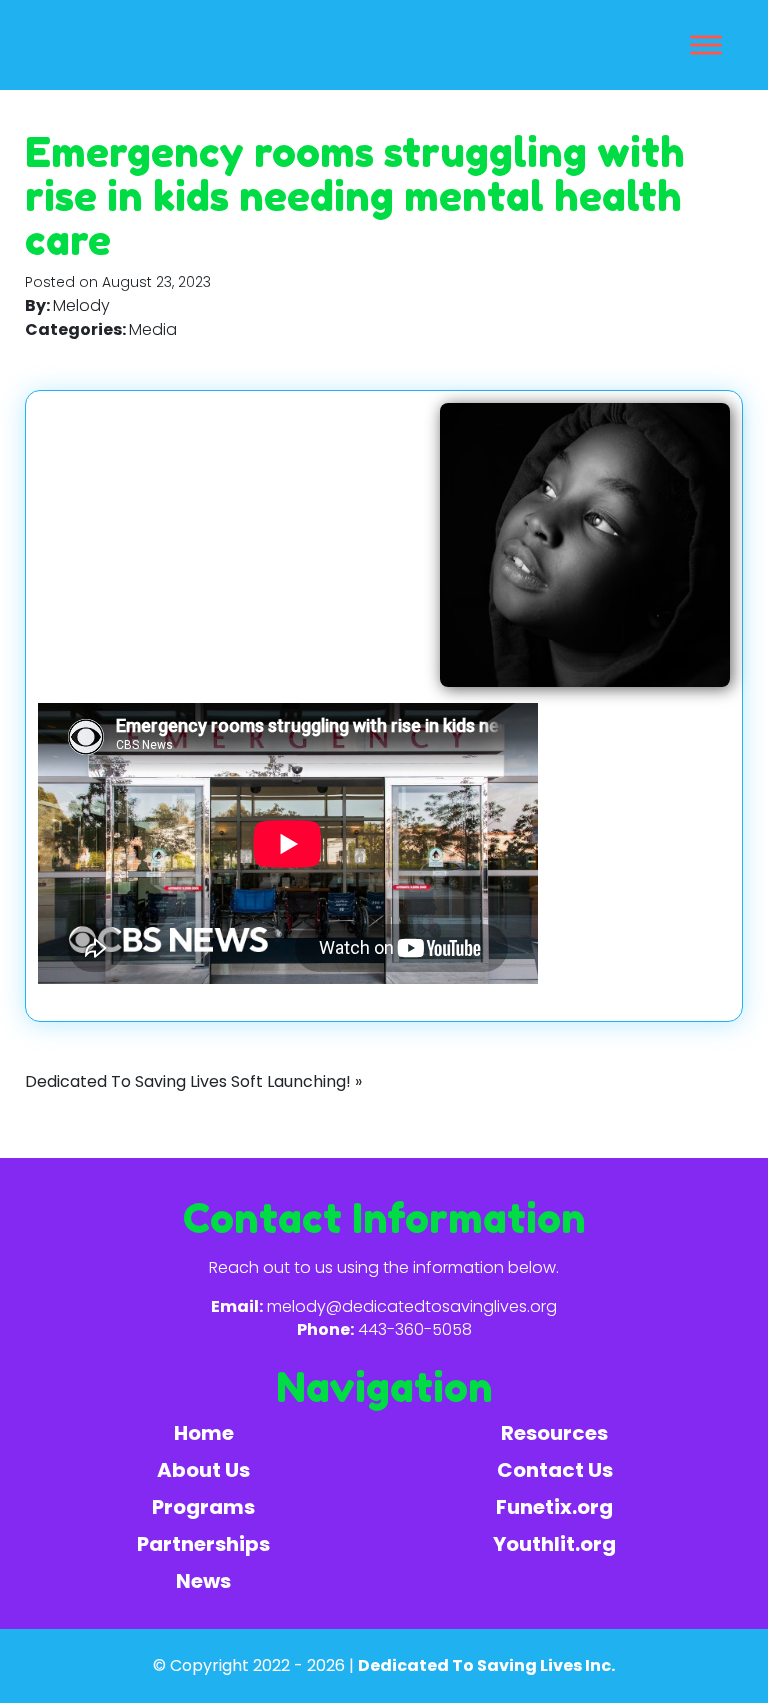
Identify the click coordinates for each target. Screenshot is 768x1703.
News (203, 1581)
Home (204, 1433)
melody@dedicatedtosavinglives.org (412, 1306)
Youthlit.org (554, 1544)
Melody (81, 305)
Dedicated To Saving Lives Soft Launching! (188, 1081)
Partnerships (203, 1544)
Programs (203, 1507)
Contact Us (555, 1470)
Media (153, 329)
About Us (203, 1470)
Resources (554, 1433)
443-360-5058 (415, 1329)
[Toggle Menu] (706, 44)
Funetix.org (554, 1507)
